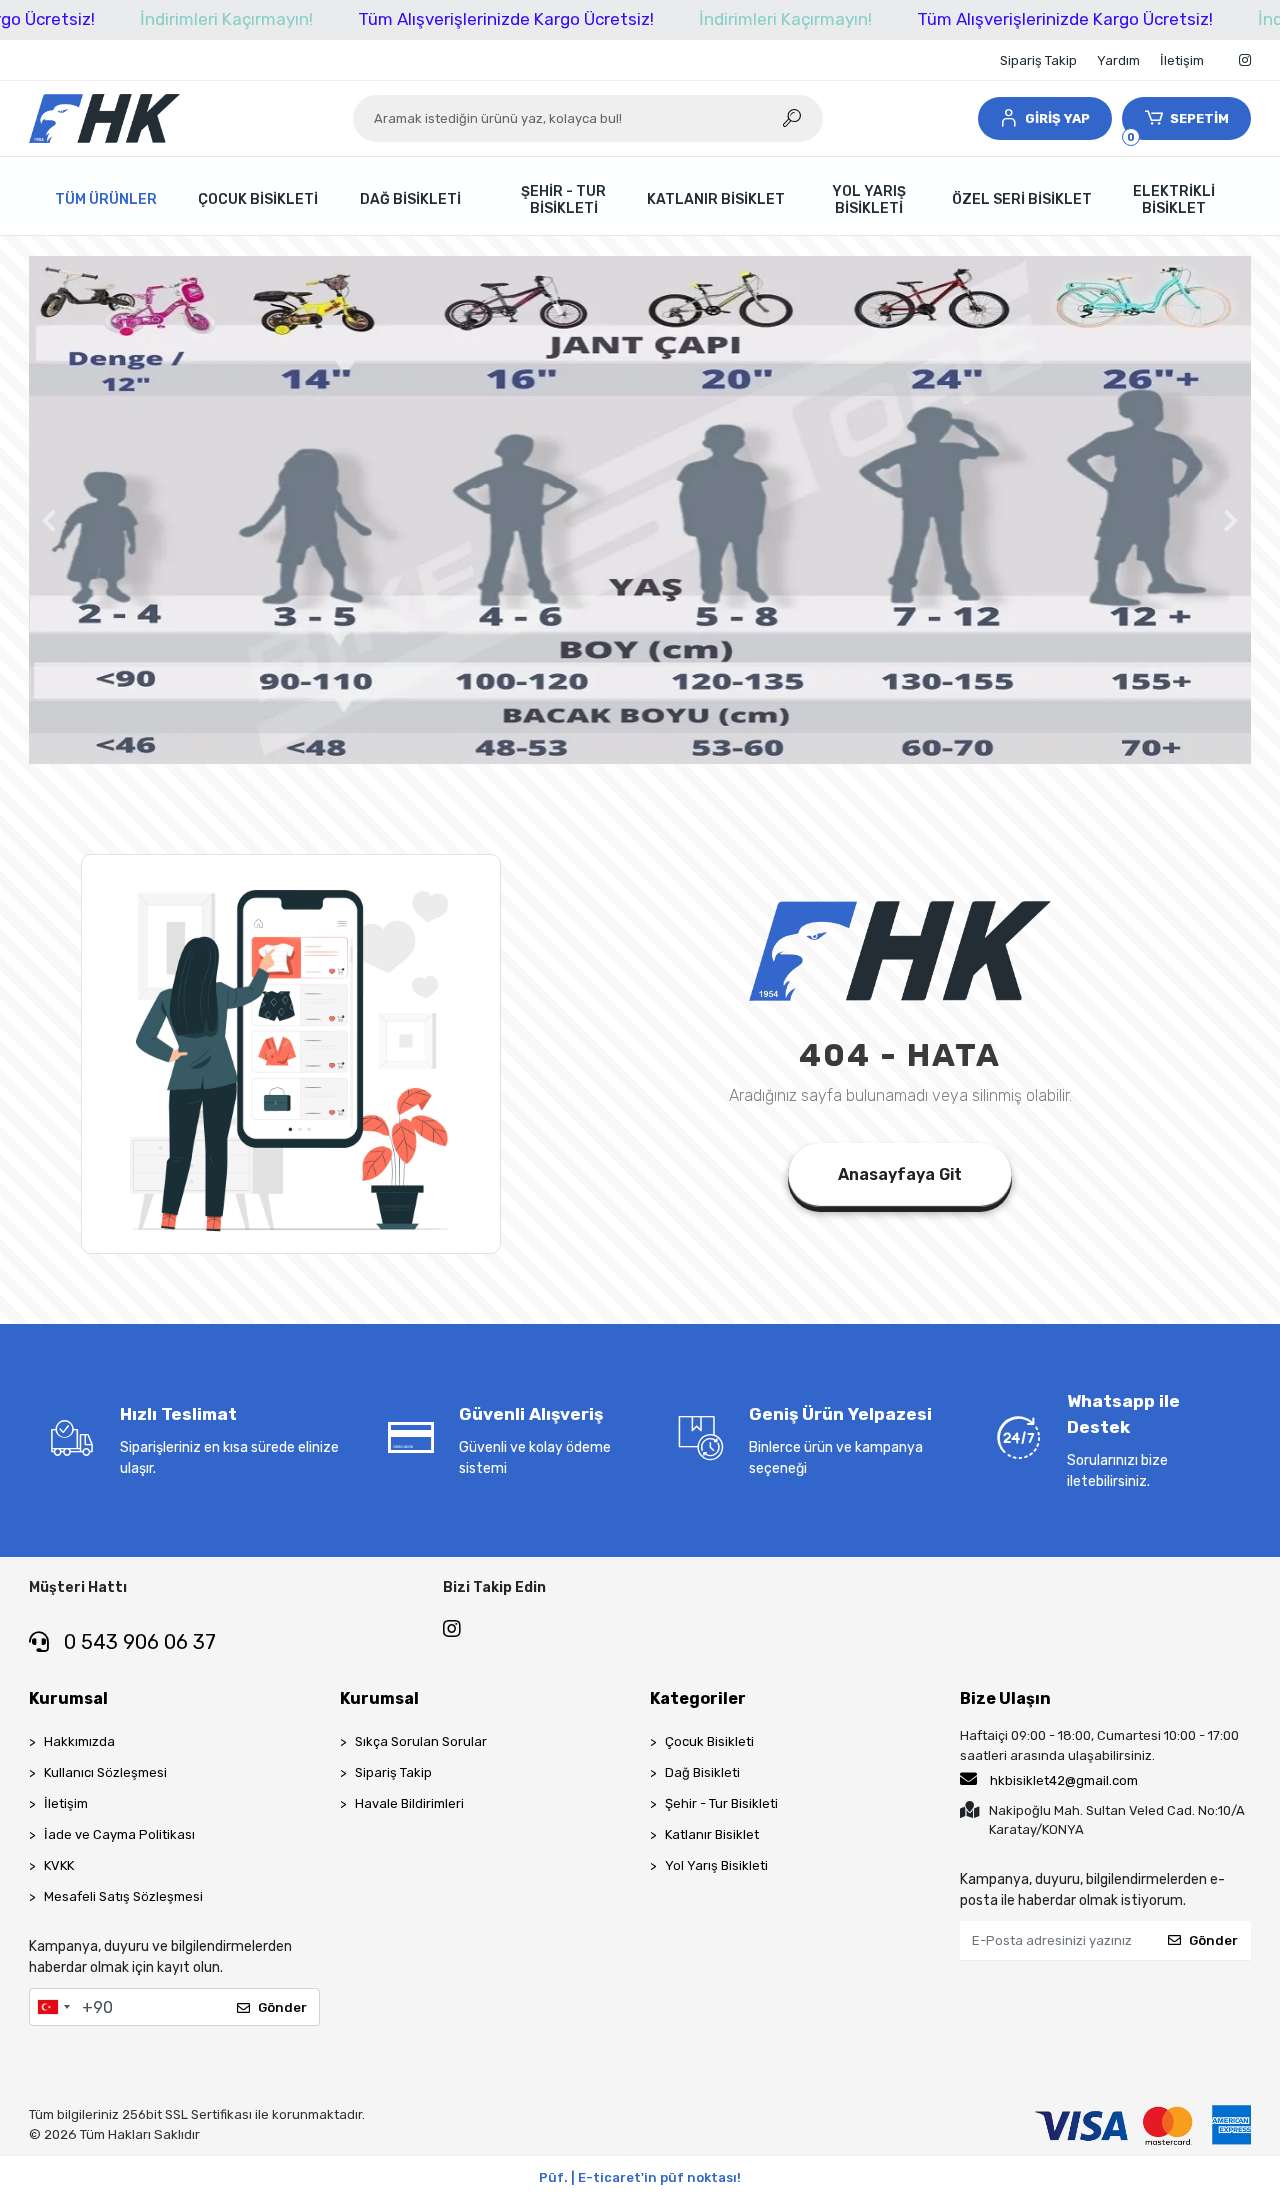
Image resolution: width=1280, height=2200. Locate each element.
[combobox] (53, 2007)
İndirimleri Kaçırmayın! (226, 19)
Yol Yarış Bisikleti (716, 1865)
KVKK (59, 1865)
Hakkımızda (79, 1741)
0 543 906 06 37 (137, 1642)
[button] (1045, 118)
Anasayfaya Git (900, 1174)
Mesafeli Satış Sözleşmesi (123, 1896)
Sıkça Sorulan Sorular (421, 1741)
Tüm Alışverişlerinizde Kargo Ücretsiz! (506, 19)
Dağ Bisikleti (702, 1772)
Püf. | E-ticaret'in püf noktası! (640, 2177)
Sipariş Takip (1038, 60)
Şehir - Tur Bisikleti (721, 1803)
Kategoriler (698, 1698)
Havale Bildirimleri (409, 1803)
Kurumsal (68, 1698)
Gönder (282, 2007)
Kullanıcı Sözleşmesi (105, 1772)
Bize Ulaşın (1005, 1698)
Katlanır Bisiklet (712, 1834)
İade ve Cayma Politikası (119, 1834)
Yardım (1118, 60)
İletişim (1182, 60)
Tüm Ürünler (106, 199)
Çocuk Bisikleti (709, 1741)
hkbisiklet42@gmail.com (1064, 1780)
